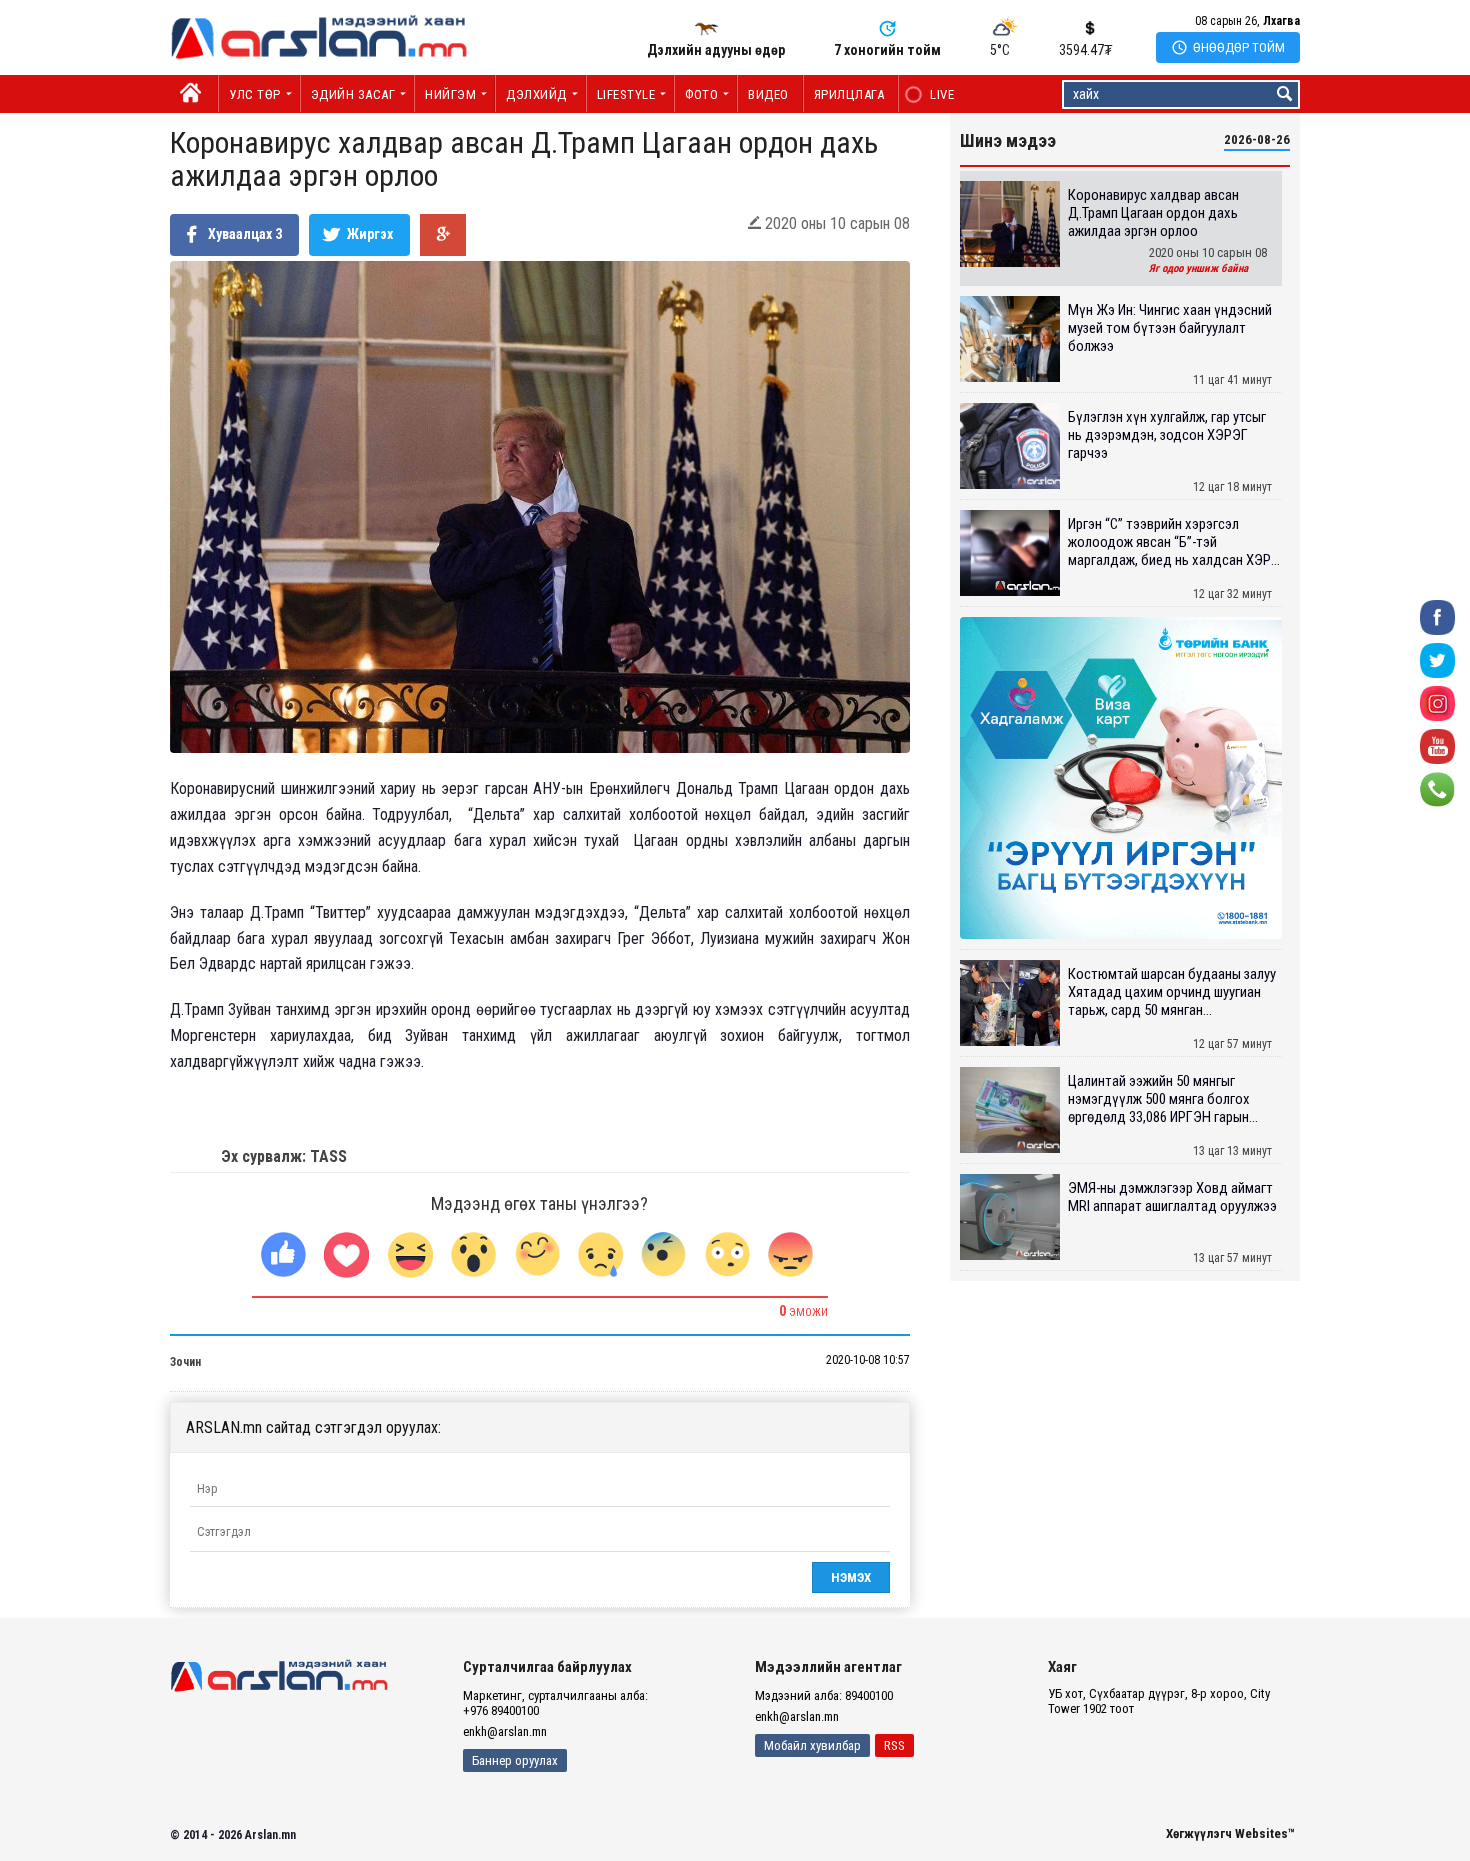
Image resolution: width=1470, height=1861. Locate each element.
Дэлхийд (536, 94)
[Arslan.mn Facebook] (1437, 615)
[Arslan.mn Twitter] (1437, 658)
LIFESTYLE (626, 94)
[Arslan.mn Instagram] (1437, 701)
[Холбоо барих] (1437, 787)
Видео (768, 94)
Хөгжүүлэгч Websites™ (1230, 1833)
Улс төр (255, 94)
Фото (701, 94)
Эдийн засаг (353, 94)
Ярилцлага (849, 94)
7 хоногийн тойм (887, 50)
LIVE (931, 94)
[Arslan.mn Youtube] (1437, 744)
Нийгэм (450, 94)
